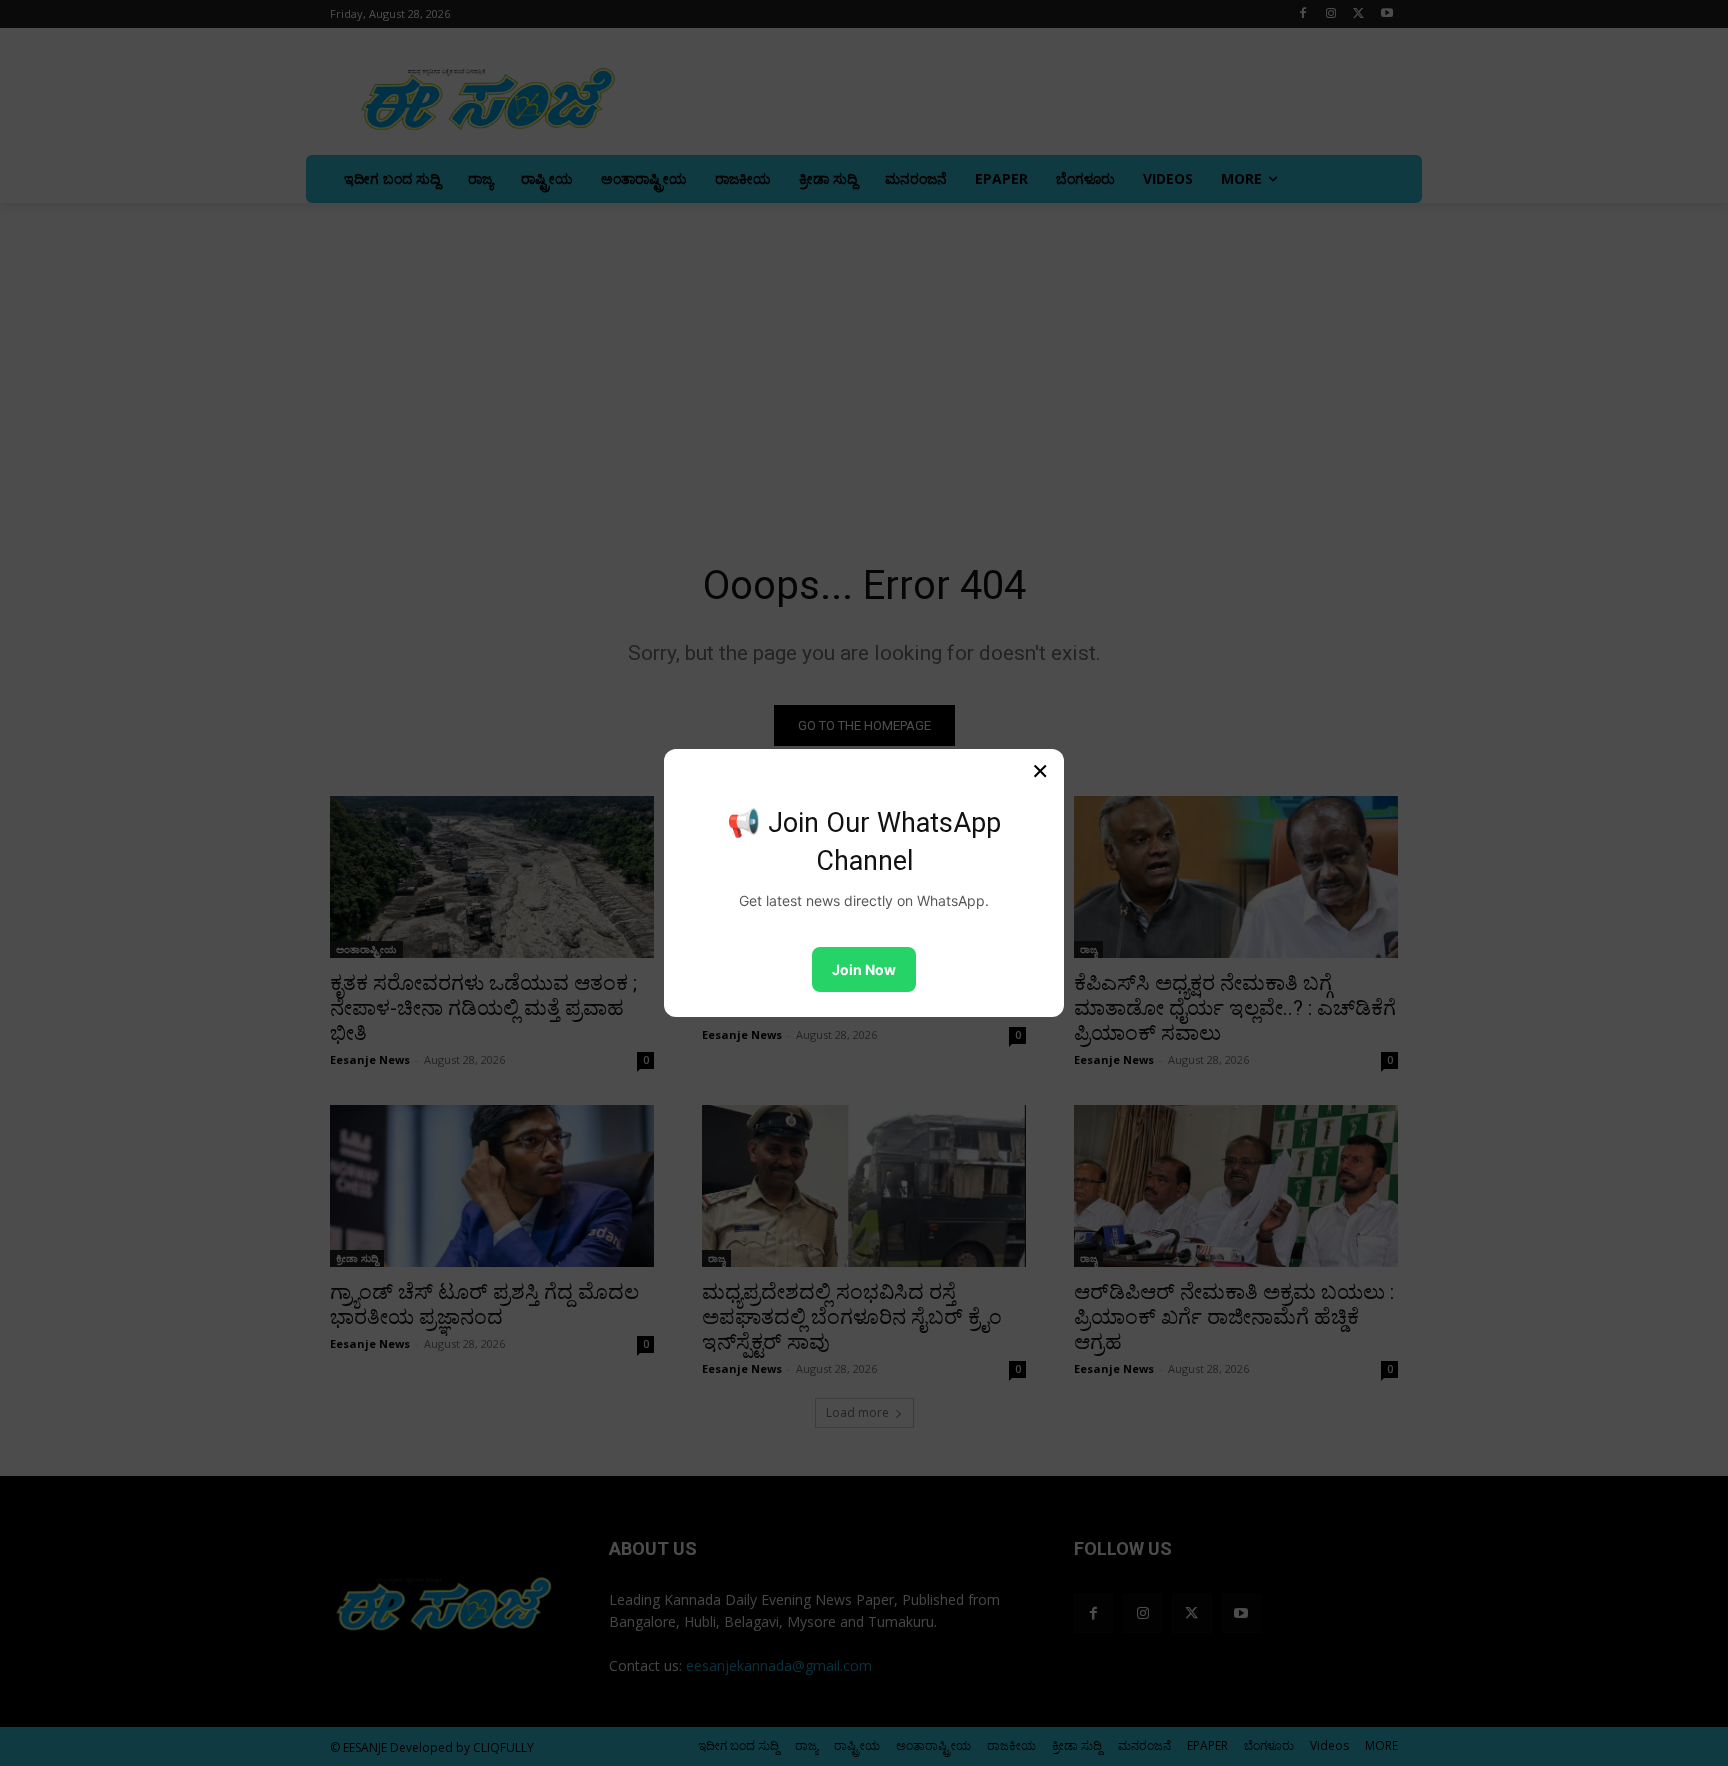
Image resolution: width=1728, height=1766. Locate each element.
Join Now (864, 969)
